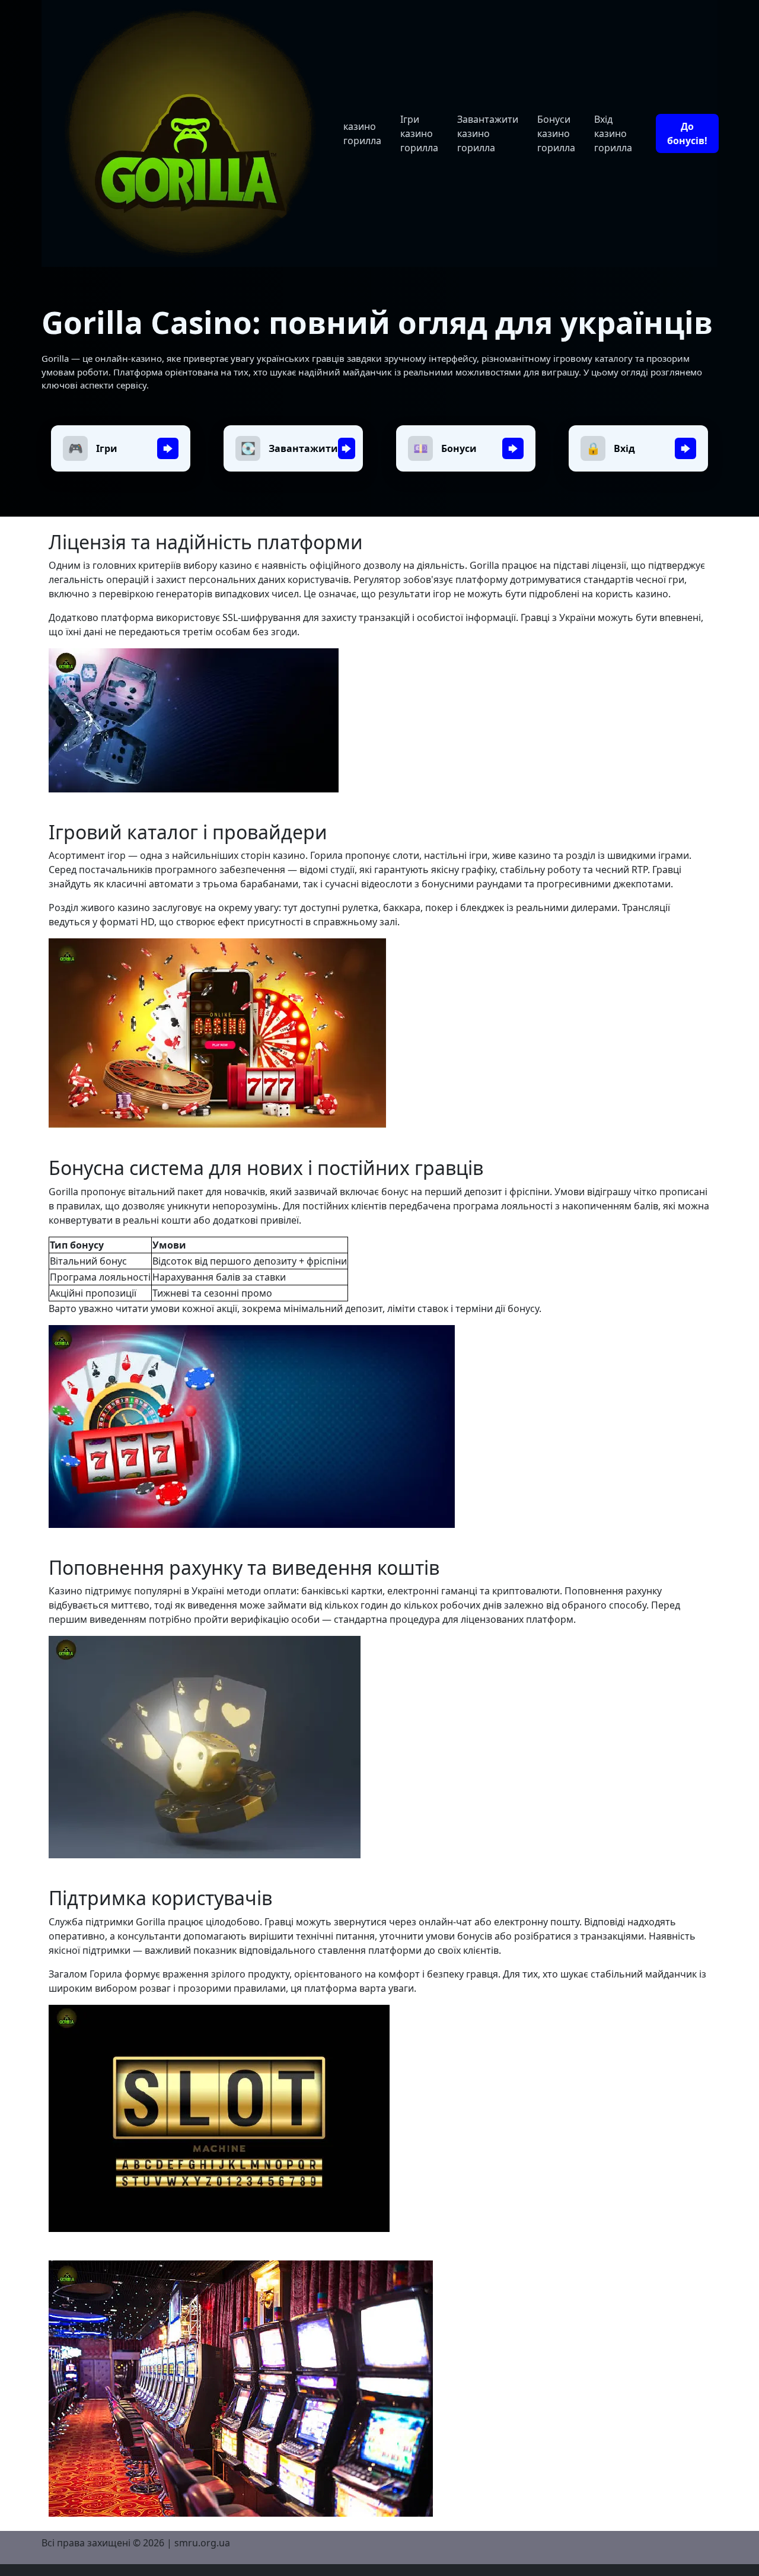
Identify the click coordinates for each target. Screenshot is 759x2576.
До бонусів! (687, 133)
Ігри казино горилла (419, 133)
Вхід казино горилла (613, 133)
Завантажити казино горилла (488, 133)
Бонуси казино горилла (556, 133)
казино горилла (362, 133)
